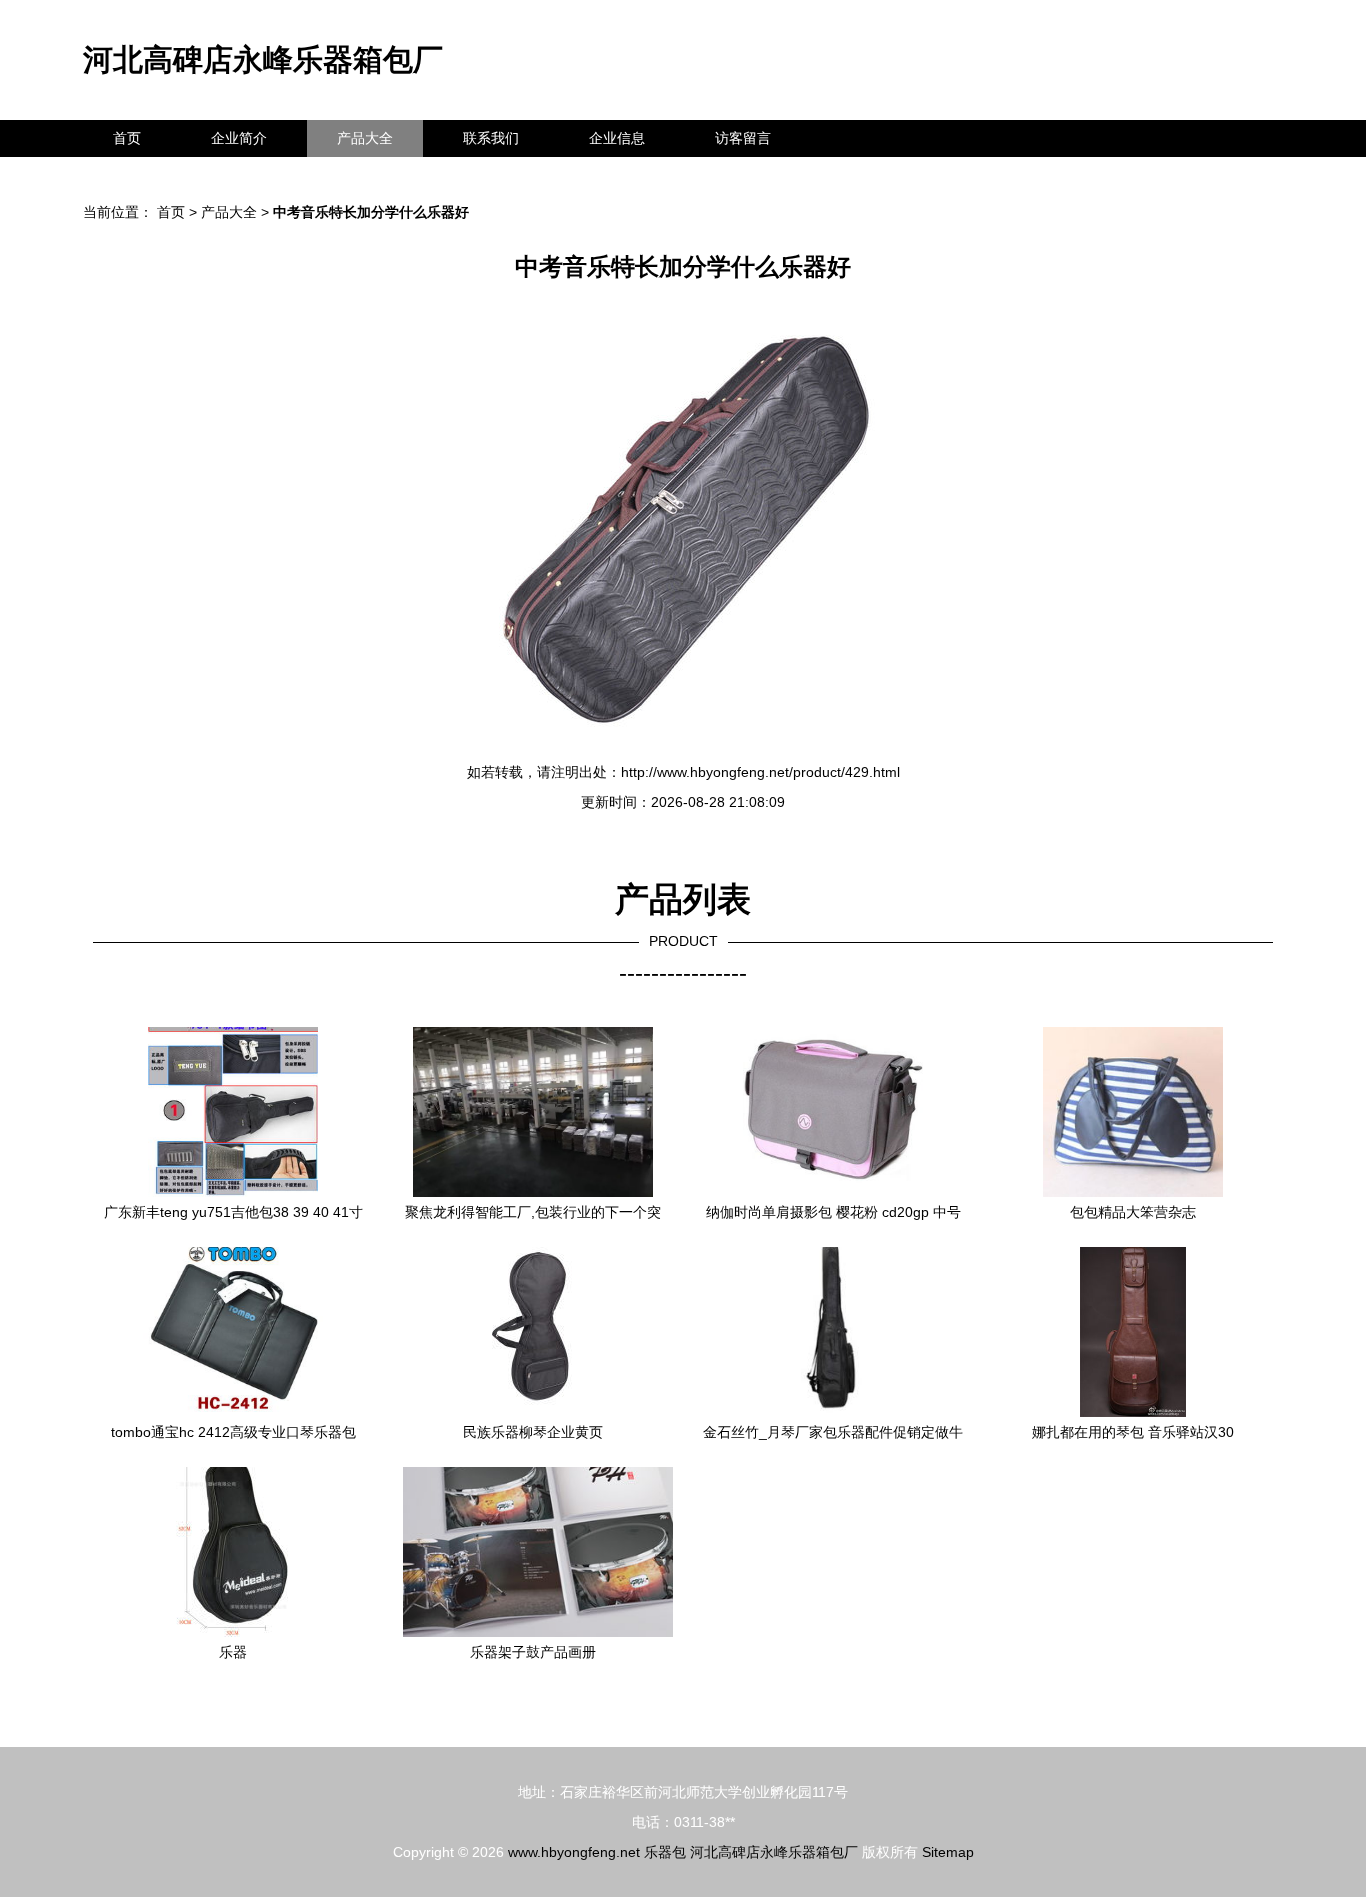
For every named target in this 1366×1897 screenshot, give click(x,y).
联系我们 (491, 138)
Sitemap (948, 1852)
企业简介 (239, 138)
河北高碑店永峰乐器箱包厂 (263, 59)
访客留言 (743, 138)
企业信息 (617, 138)
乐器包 (665, 1852)
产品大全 (365, 138)
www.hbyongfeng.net (574, 1852)
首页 (127, 138)
